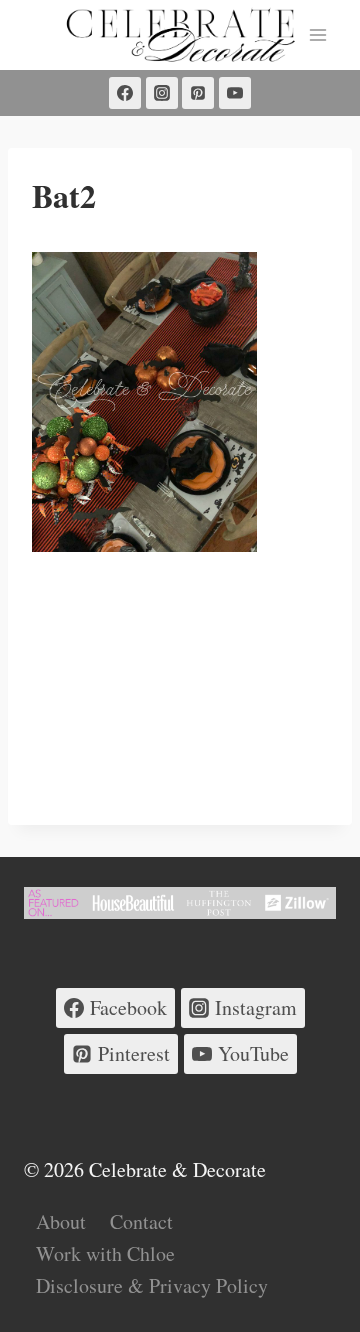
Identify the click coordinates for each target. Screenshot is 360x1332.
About (61, 1221)
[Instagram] (162, 93)
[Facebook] (125, 93)
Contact (141, 1221)
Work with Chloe (105, 1253)
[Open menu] (317, 34)
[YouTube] (235, 93)
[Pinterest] (198, 93)
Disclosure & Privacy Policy (152, 1285)
